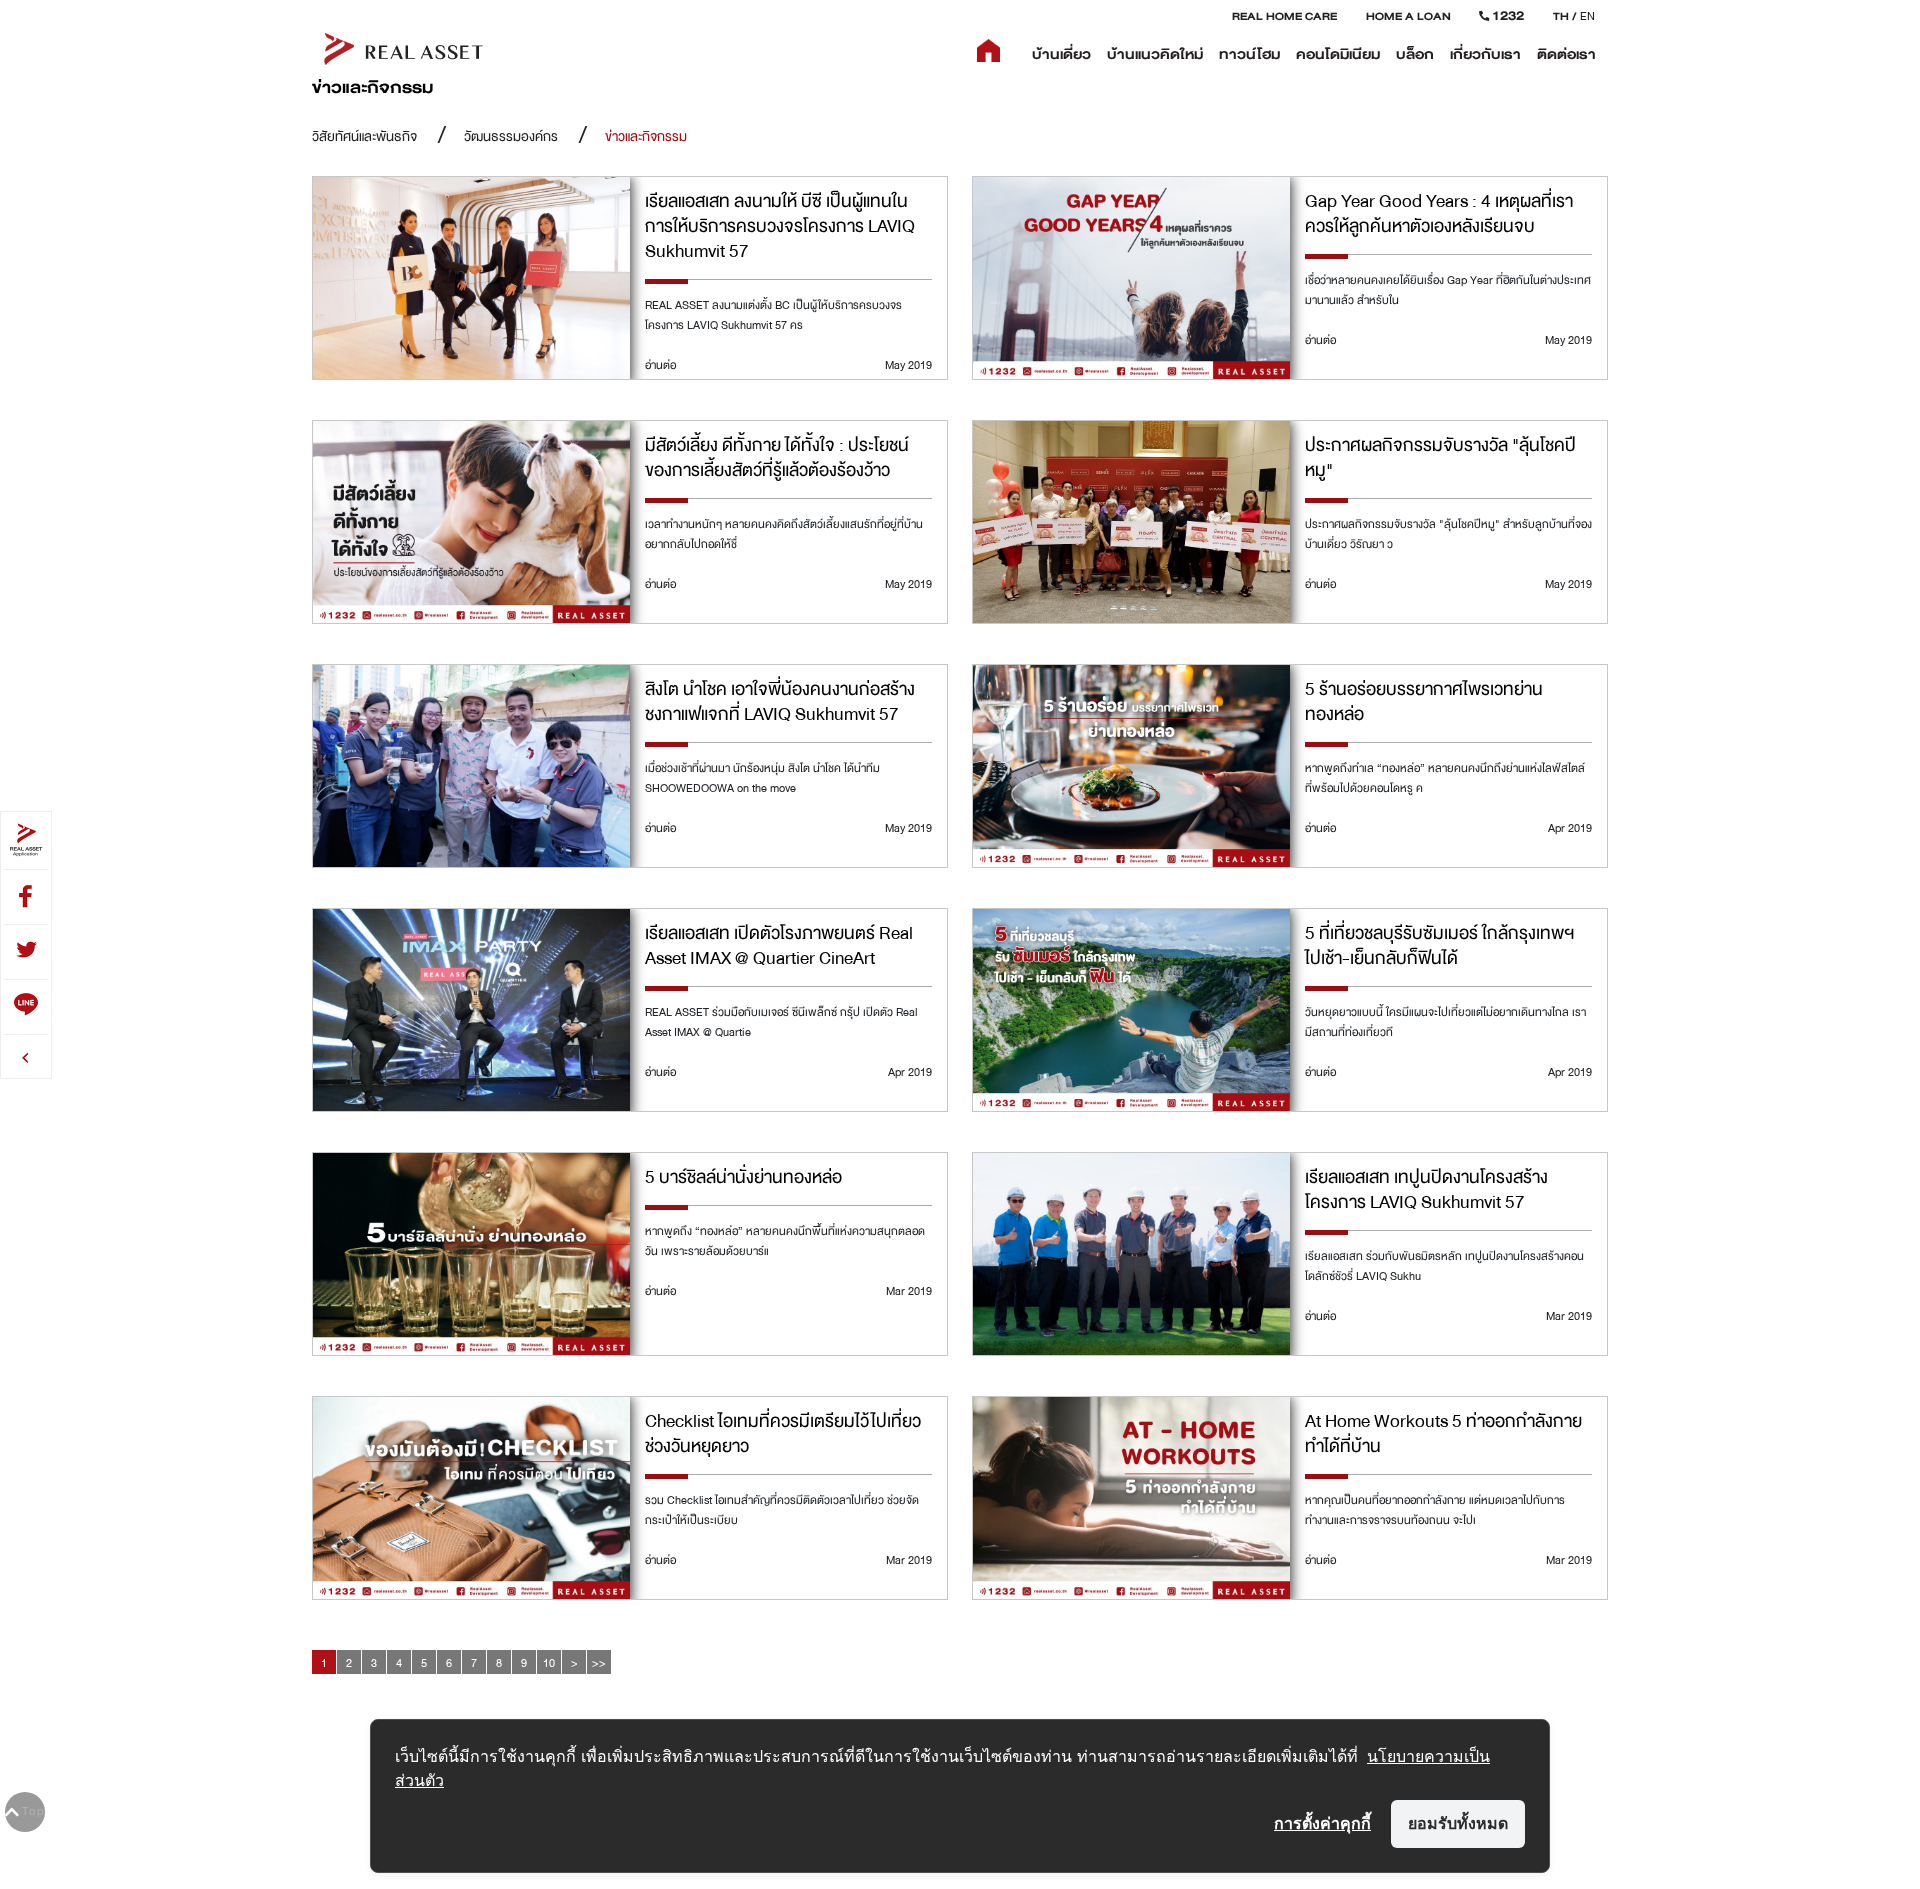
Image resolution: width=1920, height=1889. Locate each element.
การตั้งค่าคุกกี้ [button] (1322, 1823)
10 (549, 1663)
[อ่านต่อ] (471, 279)
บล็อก (1415, 54)
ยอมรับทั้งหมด (1458, 1823)
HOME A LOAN (1408, 16)
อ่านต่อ (660, 365)
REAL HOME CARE (1284, 16)
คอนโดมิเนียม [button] (1338, 54)
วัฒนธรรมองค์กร (511, 136)
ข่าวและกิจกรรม (646, 136)
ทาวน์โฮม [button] (1249, 54)
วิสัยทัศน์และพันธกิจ (364, 136)
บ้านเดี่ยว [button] (1061, 54)
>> (599, 1663)
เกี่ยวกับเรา (1485, 54)
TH (1561, 16)
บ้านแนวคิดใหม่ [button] (1155, 54)
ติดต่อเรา (1566, 54)
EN (1587, 16)
